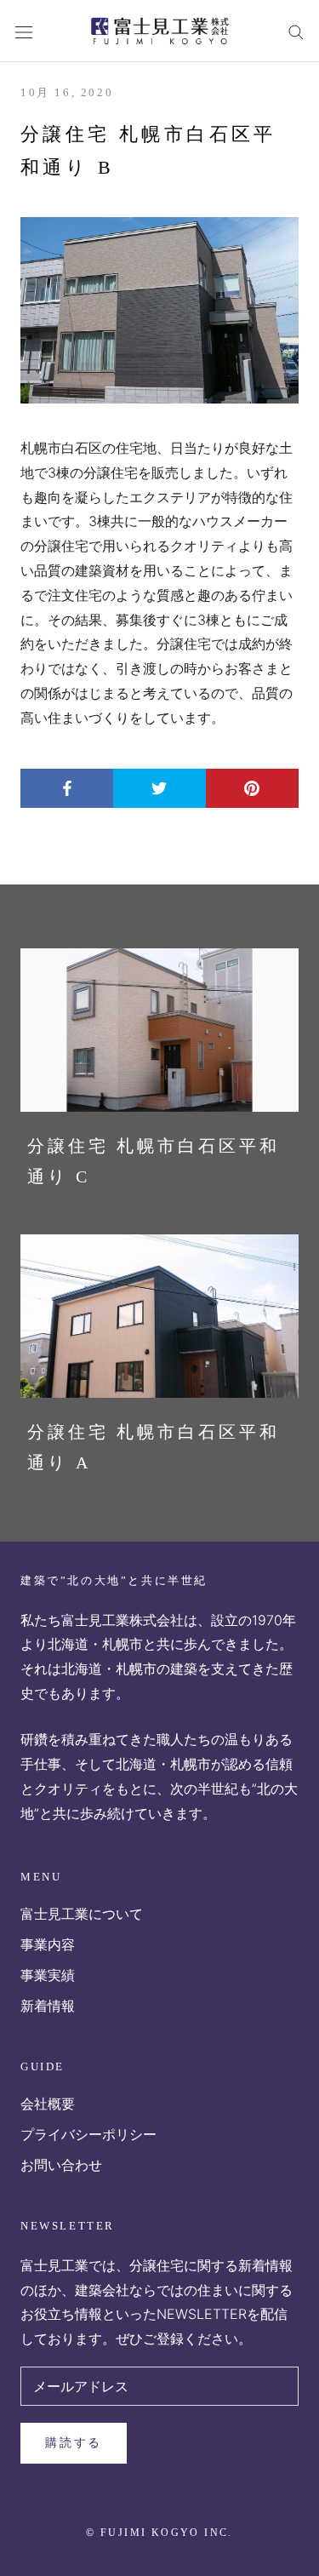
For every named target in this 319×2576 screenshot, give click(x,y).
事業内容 (48, 1944)
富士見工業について (82, 1914)
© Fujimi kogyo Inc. (159, 2533)
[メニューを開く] (24, 31)
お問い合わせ (61, 2165)
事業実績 (48, 1975)
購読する (74, 2443)
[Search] (296, 31)
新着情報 (48, 2006)
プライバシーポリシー (88, 2134)
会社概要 (48, 2104)
